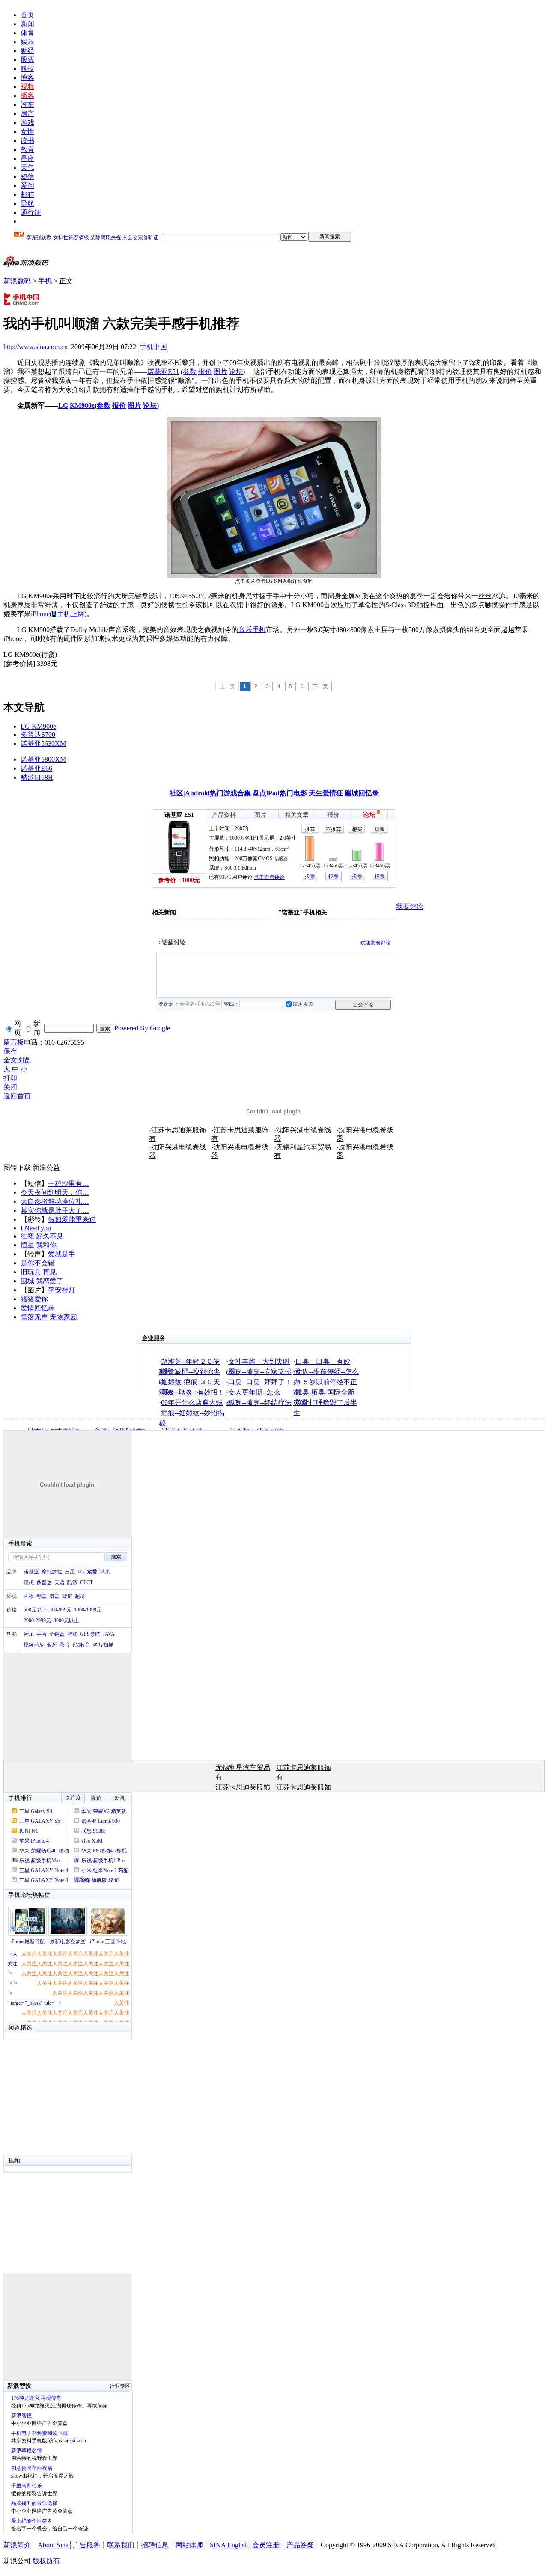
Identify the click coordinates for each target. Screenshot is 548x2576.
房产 (27, 114)
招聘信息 (155, 2545)
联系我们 (121, 2545)
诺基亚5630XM (43, 743)
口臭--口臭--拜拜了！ (260, 1382)
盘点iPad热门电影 (280, 793)
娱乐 (27, 42)
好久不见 (50, 1236)
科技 (27, 69)
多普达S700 (38, 735)
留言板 (14, 1042)
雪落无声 (34, 1317)
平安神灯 (62, 1290)
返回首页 (17, 1096)
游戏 (27, 123)
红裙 (27, 1236)
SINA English (229, 2545)
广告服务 (86, 2545)
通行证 (31, 212)
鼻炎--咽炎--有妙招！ (193, 1392)
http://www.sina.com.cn (36, 347)
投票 (310, 876)
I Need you (36, 1228)
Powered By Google (142, 1028)
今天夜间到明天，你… (55, 1192)
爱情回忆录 (38, 1308)
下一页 (320, 686)
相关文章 (297, 815)
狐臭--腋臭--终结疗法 (260, 1402)
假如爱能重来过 (72, 1219)
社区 (176, 793)
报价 (205, 372)
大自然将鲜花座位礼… (55, 1201)
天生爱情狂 (326, 793)
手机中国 (153, 347)
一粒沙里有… (68, 1183)
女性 (27, 132)
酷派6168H (37, 777)
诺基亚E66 (36, 768)
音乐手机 (252, 630)
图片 (220, 372)
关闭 (10, 1087)
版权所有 (46, 2561)
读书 (27, 141)
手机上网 (71, 614)
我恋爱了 (50, 1281)
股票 (27, 60)
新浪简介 (17, 2545)
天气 (27, 168)
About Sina (53, 2545)
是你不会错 (38, 1263)
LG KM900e (38, 726)
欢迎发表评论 (375, 943)
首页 (27, 15)
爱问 (27, 185)
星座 (27, 159)
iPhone (40, 614)
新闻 (27, 24)
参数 (190, 372)
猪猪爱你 (34, 1299)
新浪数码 (17, 281)
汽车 (27, 105)
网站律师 (189, 2545)
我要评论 (410, 907)
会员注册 (266, 2545)
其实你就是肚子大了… (55, 1210)
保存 (10, 1051)
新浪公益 (46, 1168)
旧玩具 (31, 1272)
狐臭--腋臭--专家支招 (260, 1372)
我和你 (46, 1245)
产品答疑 (300, 2545)
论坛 (236, 372)
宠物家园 (63, 1317)
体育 (27, 33)
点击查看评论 (269, 877)
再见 (50, 1272)
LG (63, 405)
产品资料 (224, 815)
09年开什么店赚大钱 (192, 1402)
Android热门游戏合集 (218, 793)
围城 (27, 1281)
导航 (27, 203)
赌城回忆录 (362, 793)
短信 (27, 177)
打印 (10, 1078)
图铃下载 (17, 1168)
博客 (27, 78)
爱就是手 (62, 1254)
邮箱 (27, 194)
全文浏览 (17, 1060)
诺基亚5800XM (43, 759)
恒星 (27, 1245)
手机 (45, 281)
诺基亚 (158, 372)
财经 (27, 51)
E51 (173, 372)
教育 (27, 150)
